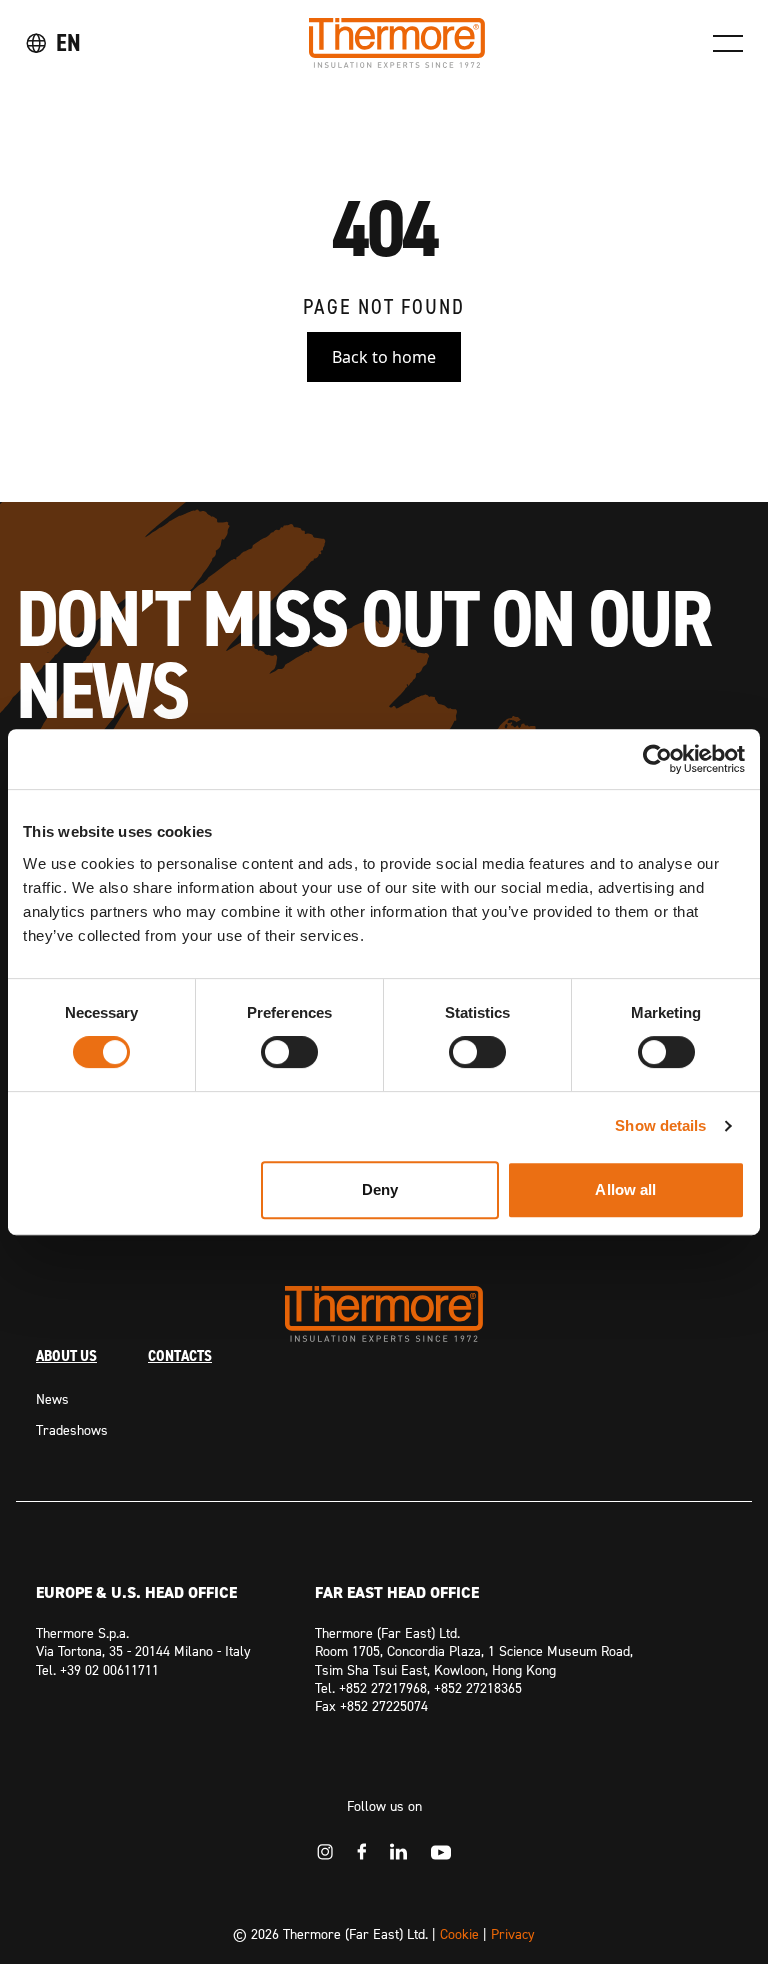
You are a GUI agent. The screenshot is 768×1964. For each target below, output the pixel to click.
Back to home (384, 357)
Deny (380, 1189)
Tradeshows (72, 1429)
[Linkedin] (398, 1851)
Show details (660, 1125)
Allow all (625, 1189)
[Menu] (728, 43)
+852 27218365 (478, 1687)
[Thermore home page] (397, 43)
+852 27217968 (383, 1687)
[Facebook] (361, 1851)
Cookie (459, 1933)
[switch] (289, 1052)
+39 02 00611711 (109, 1669)
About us (66, 1355)
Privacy (513, 1933)
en (68, 42)
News (52, 1398)
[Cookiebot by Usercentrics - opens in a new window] (657, 759)
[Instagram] (325, 1852)
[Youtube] (441, 1852)
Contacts (180, 1355)
